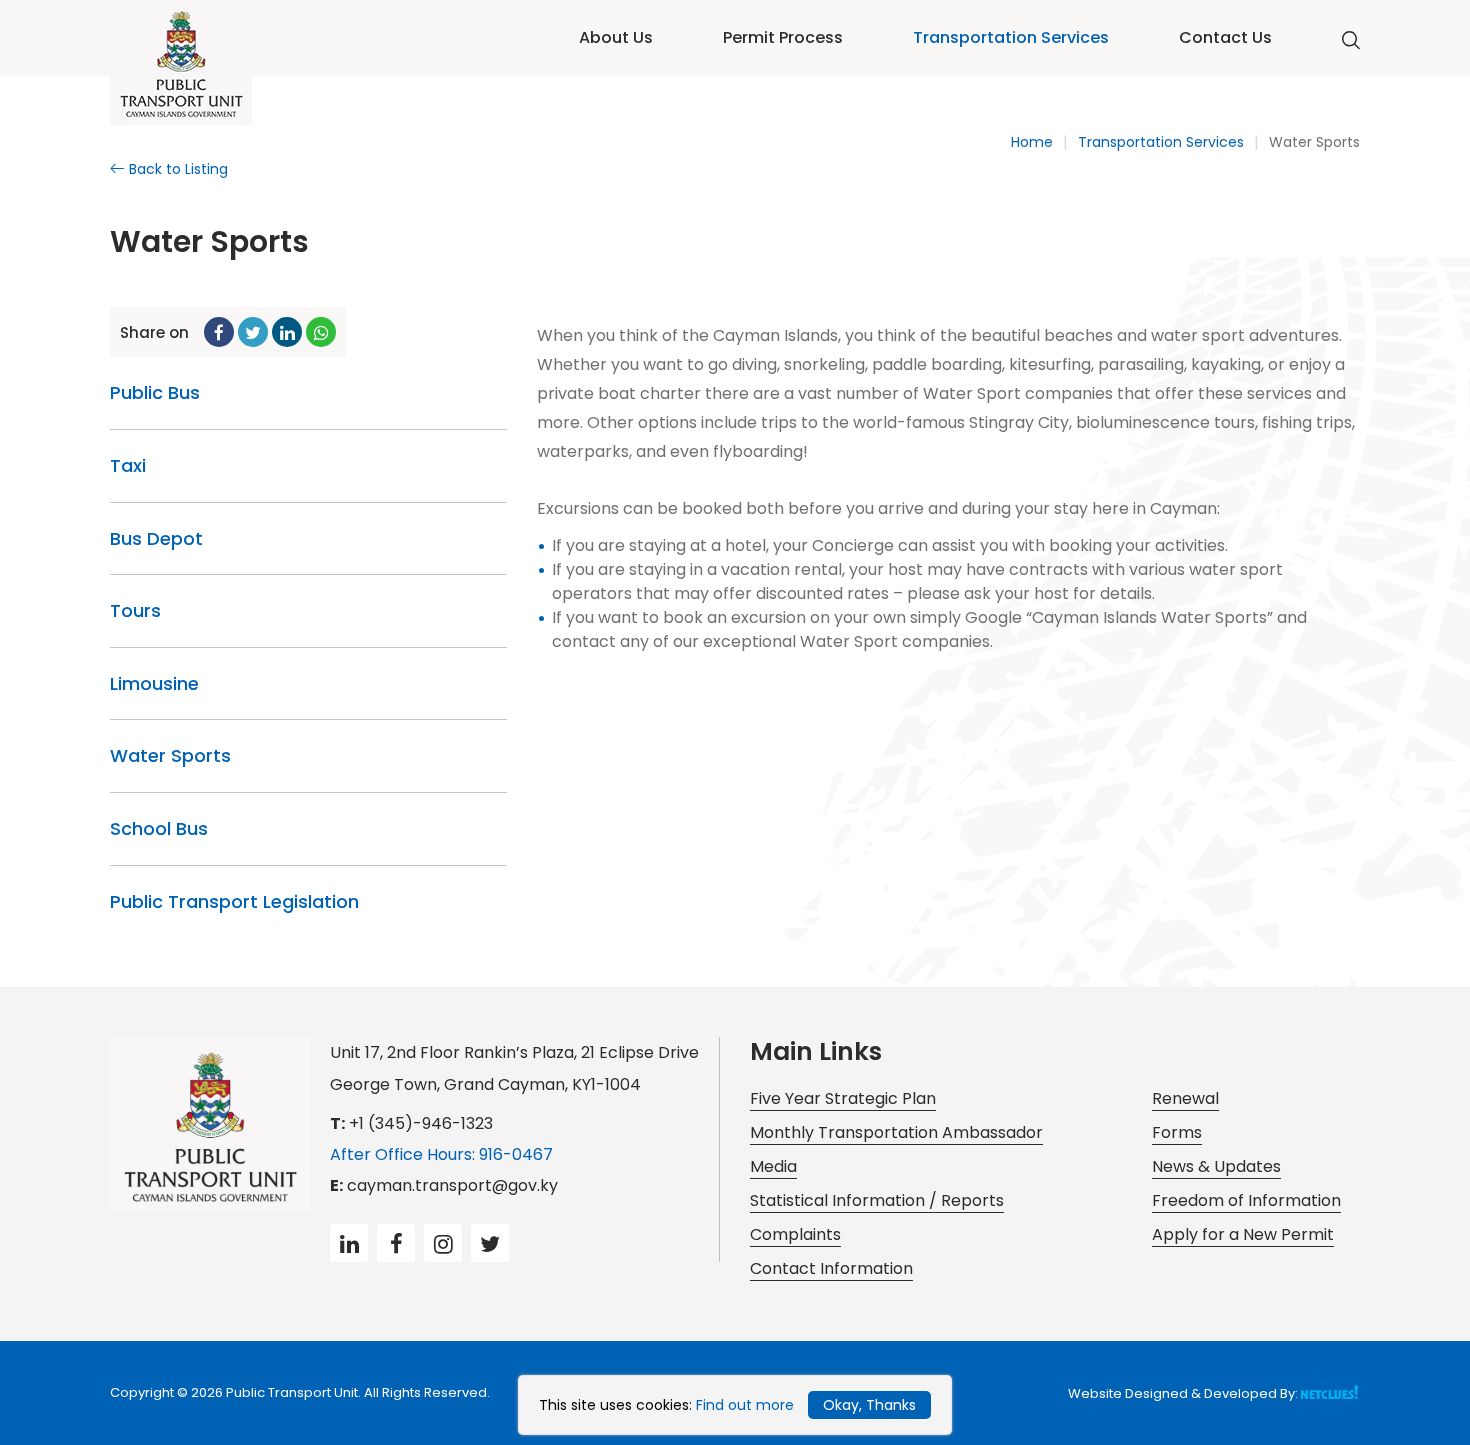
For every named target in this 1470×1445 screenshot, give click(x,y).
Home (1032, 142)
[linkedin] (287, 332)
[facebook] (219, 332)
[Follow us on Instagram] (443, 1243)
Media (773, 1166)
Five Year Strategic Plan (843, 1098)
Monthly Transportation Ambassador (896, 1132)
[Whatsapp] (321, 332)
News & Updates (1216, 1166)
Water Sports (1314, 142)
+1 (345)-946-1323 (421, 1123)
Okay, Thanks (869, 1405)
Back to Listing (178, 169)
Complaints (795, 1234)
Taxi (128, 465)
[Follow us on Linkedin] (349, 1243)
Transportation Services (1011, 37)
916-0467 (516, 1154)
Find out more (745, 1405)
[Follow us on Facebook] (396, 1243)
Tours (135, 610)
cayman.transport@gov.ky (452, 1185)
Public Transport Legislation (234, 901)
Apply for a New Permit (1243, 1234)
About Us (616, 37)
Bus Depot (156, 538)
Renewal (1185, 1098)
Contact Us (1225, 37)
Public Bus (155, 392)
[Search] (1351, 41)
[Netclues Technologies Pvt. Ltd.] (1330, 1391)
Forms (1177, 1132)
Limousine (154, 683)
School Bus (159, 828)
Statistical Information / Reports (877, 1200)
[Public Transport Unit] (181, 64)
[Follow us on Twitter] (490, 1243)
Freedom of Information (1246, 1200)
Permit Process (783, 37)
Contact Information (831, 1268)
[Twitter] (253, 332)
